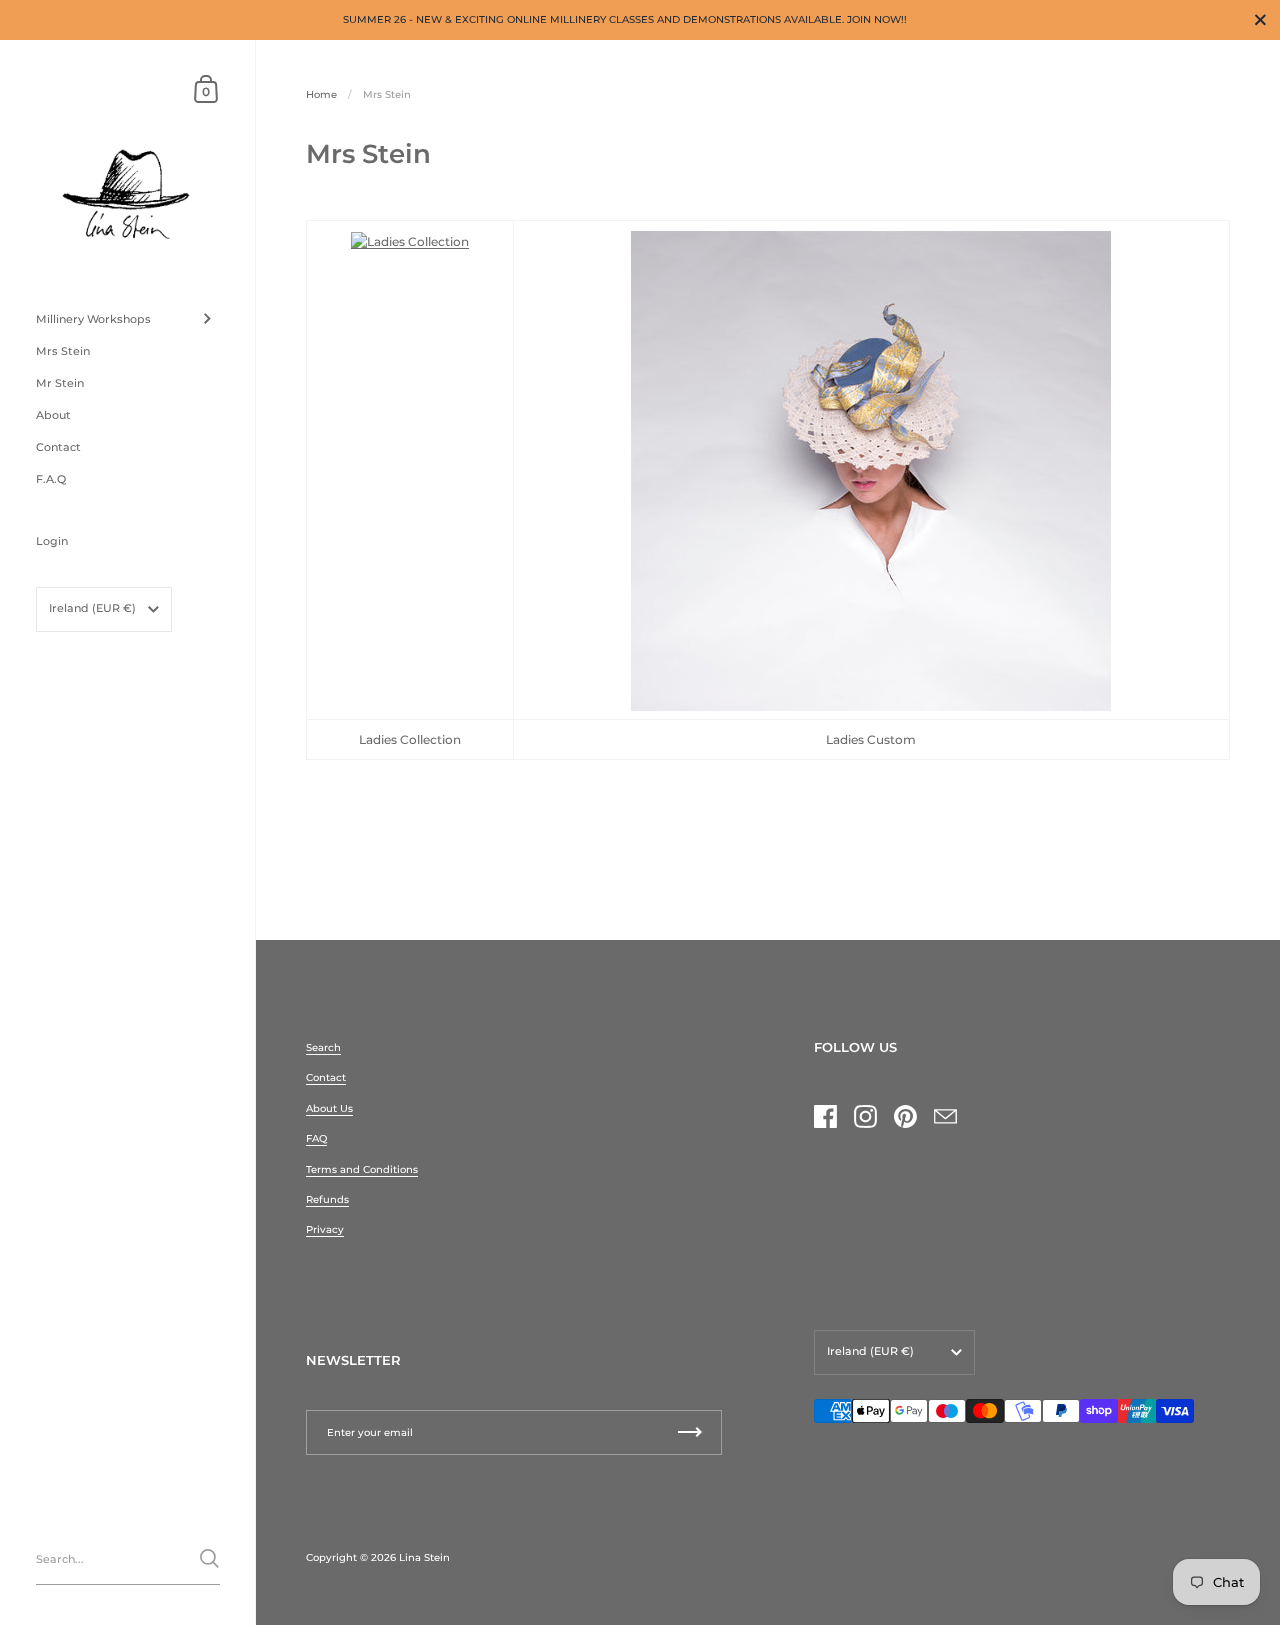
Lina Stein (424, 1557)
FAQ (316, 1138)
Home (321, 94)
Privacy (325, 1229)
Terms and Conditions (362, 1169)
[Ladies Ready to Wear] (410, 241)
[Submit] (209, 1558)
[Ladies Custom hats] (871, 470)
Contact (326, 1077)
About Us (329, 1108)
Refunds (327, 1199)
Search (323, 1047)
